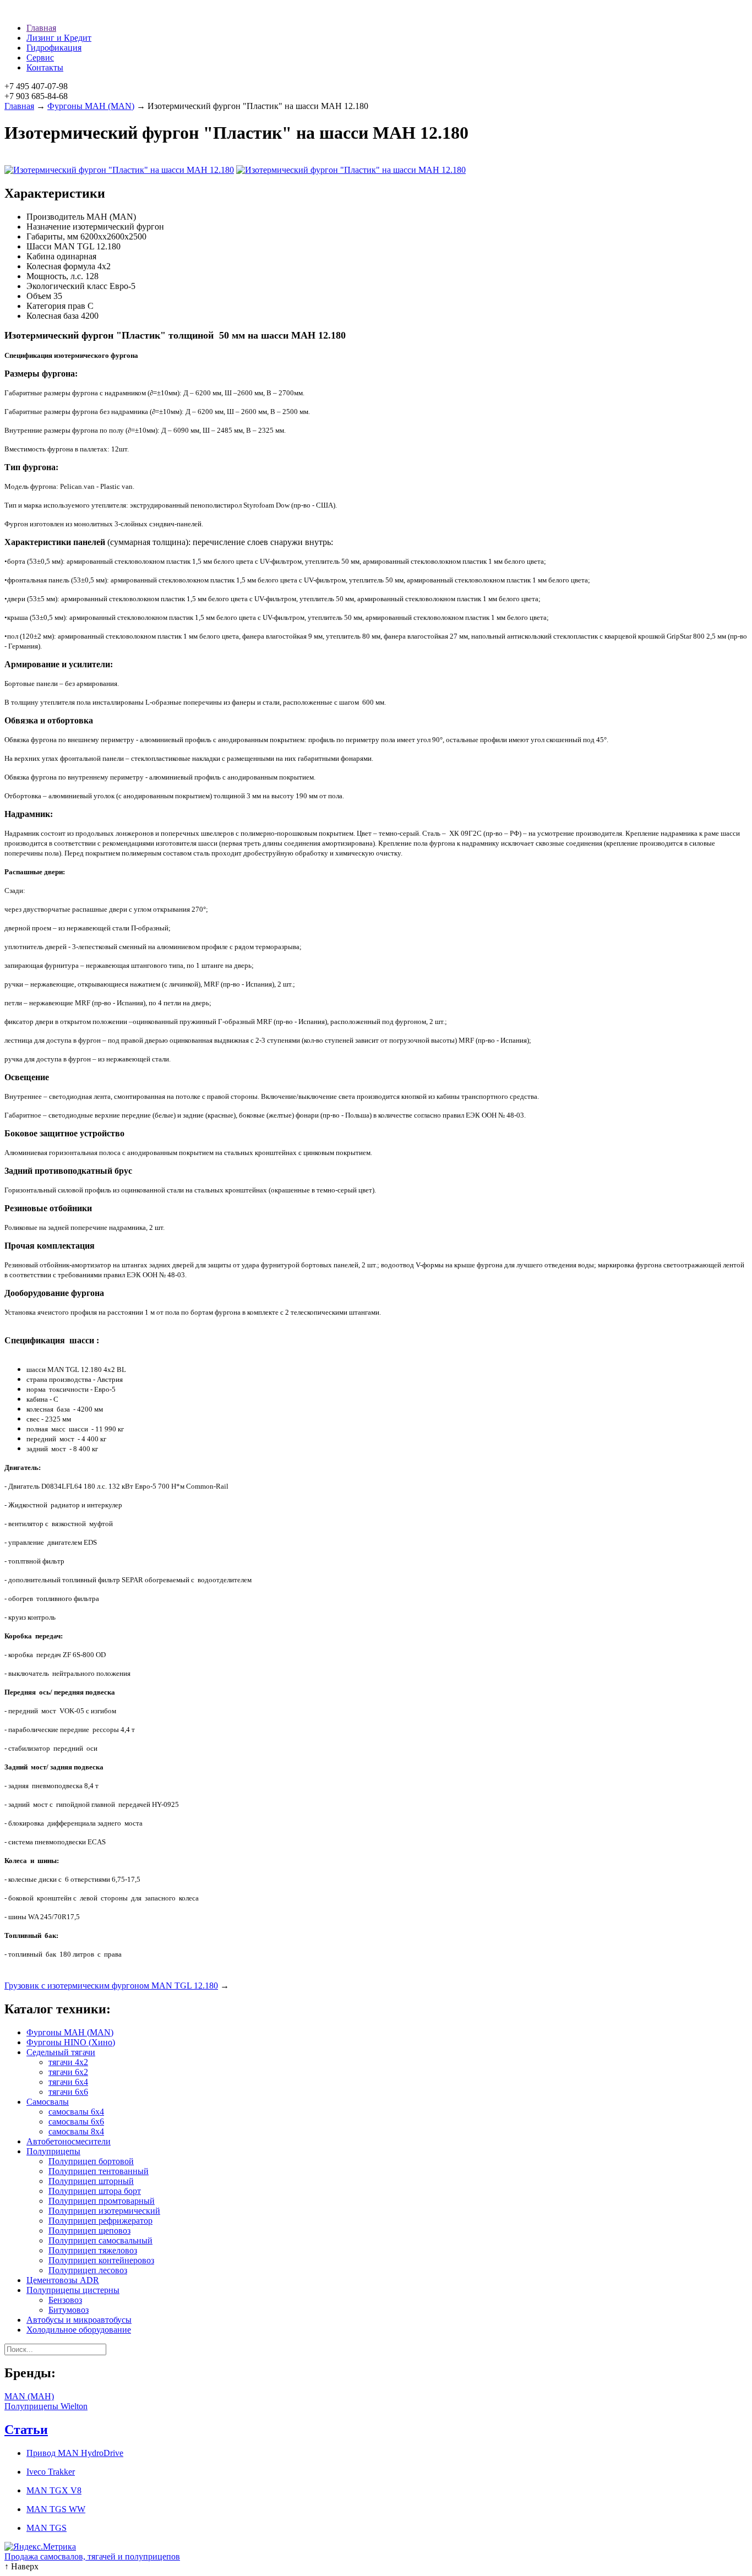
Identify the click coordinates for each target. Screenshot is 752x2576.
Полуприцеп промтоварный (102, 2201)
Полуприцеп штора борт (95, 2191)
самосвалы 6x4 (76, 2112)
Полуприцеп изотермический (104, 2211)
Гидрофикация (54, 48)
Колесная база (53, 316)
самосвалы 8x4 (76, 2131)
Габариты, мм (52, 236)
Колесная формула (61, 266)
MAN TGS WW (56, 2509)
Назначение (48, 227)
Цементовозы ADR (63, 2280)
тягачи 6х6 (68, 2092)
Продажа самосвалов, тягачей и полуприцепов (92, 2556)
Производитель (55, 217)
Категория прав (56, 306)
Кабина (40, 256)
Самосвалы (48, 2102)
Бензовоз (65, 2300)
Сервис (40, 58)
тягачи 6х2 (68, 2072)
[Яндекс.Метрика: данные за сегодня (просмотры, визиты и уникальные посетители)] (40, 2547)
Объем (39, 296)
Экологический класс (67, 286)
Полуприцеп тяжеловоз (93, 2250)
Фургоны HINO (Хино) (71, 2042)
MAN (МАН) (29, 2396)
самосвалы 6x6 (76, 2122)
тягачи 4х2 (68, 2062)
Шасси (39, 246)
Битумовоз (69, 2310)
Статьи (26, 2430)
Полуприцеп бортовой (91, 2161)
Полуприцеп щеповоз (89, 2231)
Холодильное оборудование (79, 2330)
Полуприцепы (53, 2151)
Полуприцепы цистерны (73, 2290)
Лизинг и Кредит (59, 38)
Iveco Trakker (51, 2472)
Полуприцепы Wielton (46, 2406)
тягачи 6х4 (68, 2082)
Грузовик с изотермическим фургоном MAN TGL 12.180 (111, 1986)
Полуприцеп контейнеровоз (101, 2260)
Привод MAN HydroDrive (75, 2453)
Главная (41, 28)
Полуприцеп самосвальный (100, 2240)
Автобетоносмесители (69, 2141)
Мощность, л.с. (55, 276)
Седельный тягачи (61, 2052)
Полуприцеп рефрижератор (100, 2221)
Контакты (45, 67)
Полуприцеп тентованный (99, 2171)
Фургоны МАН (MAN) (91, 106)
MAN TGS (47, 2528)
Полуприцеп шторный (91, 2181)
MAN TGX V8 (54, 2490)
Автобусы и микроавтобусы (79, 2320)
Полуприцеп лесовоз (88, 2270)
